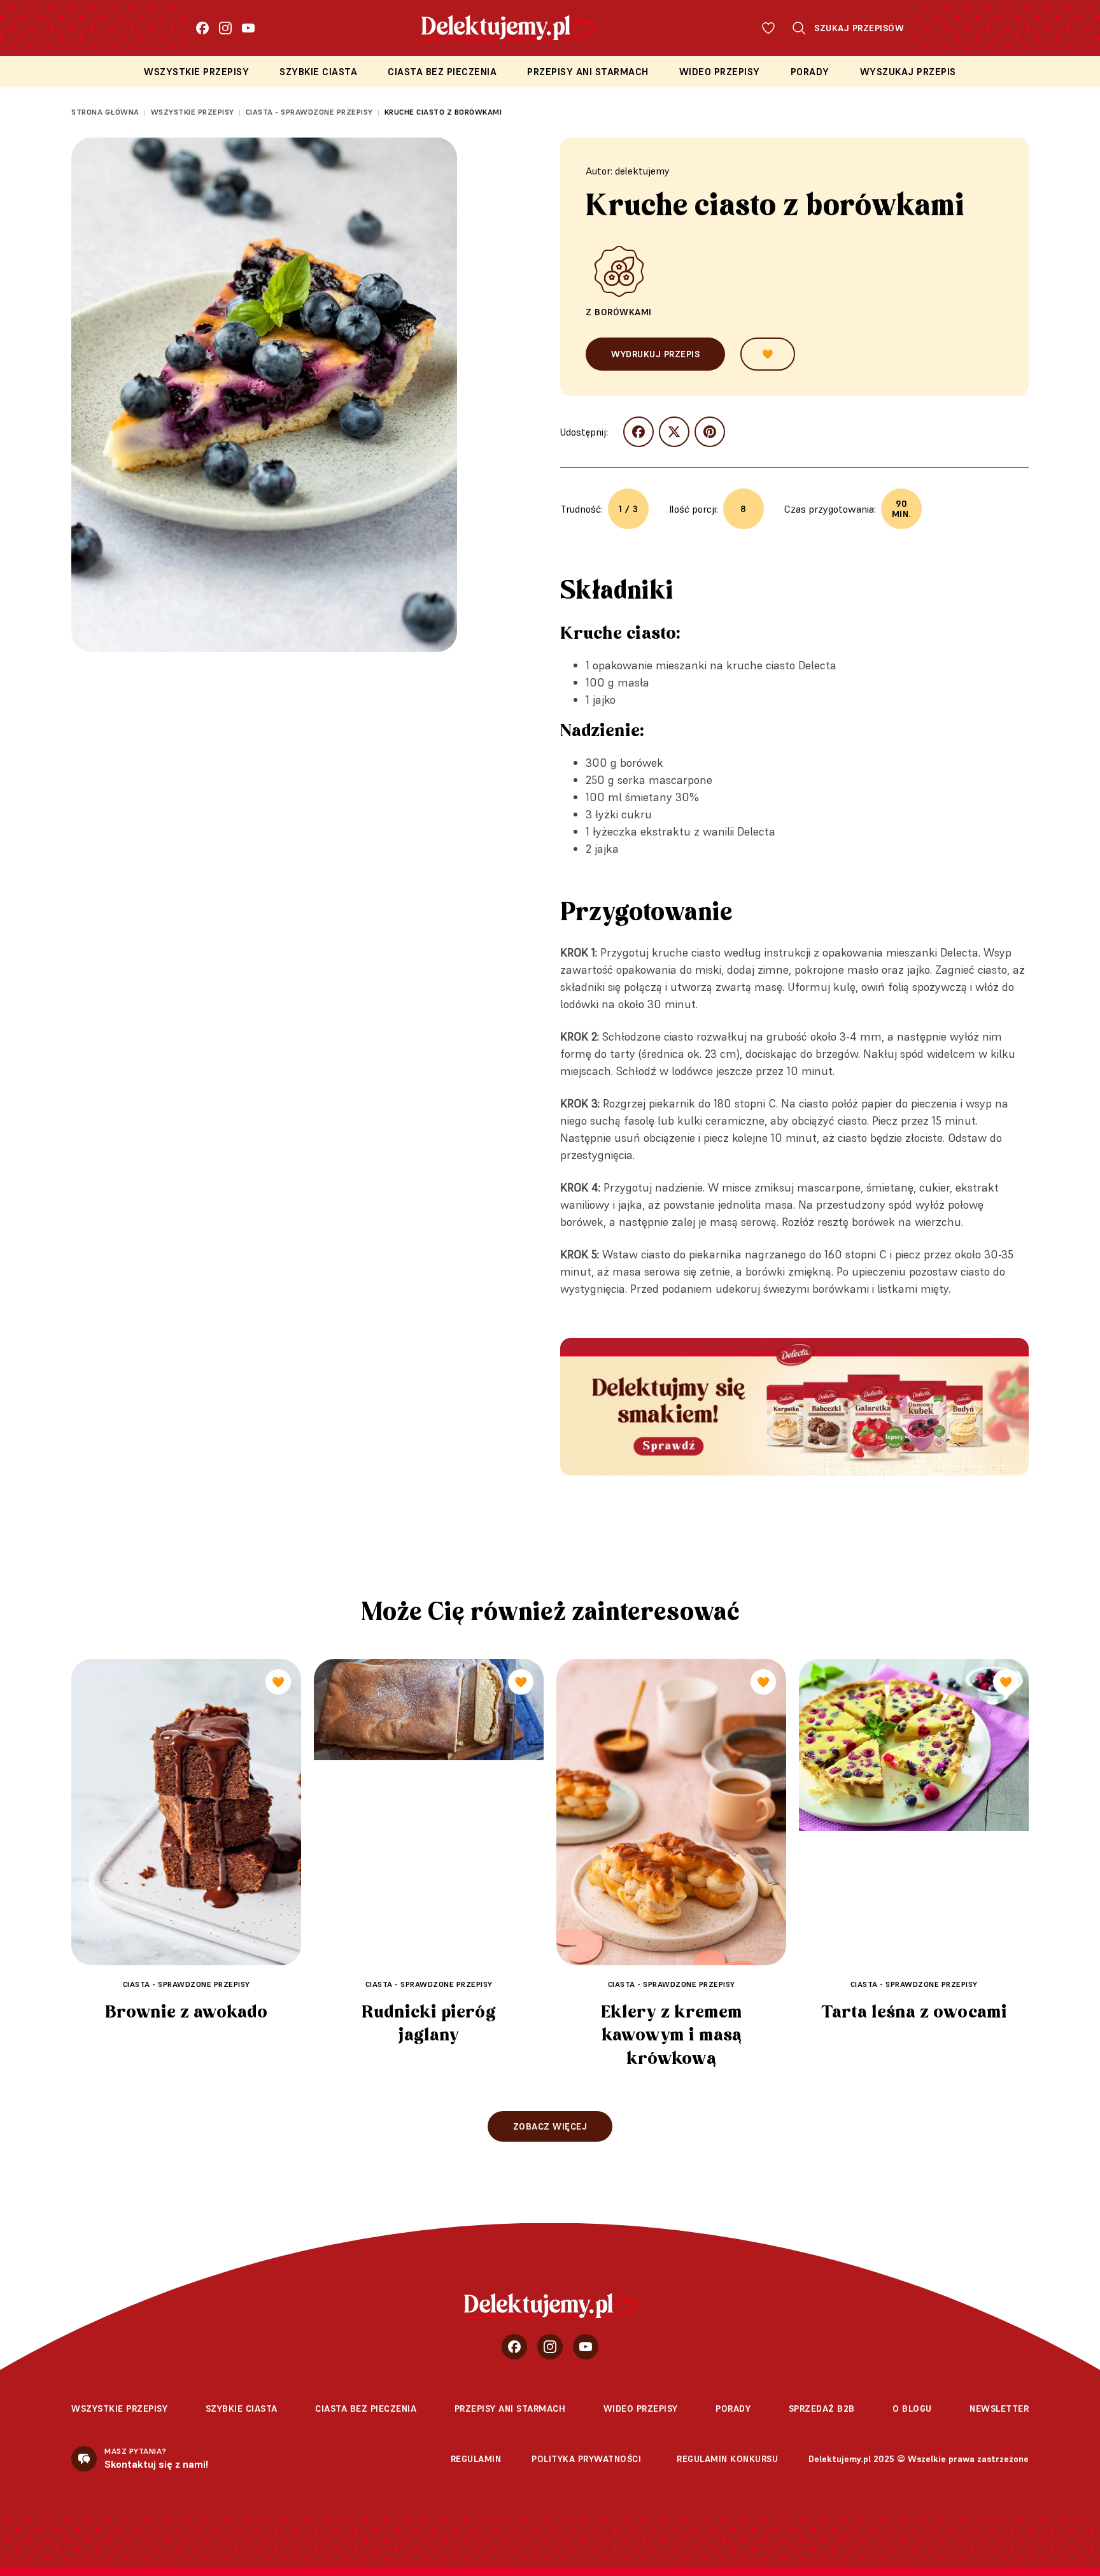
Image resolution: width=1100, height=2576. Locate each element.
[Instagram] (225, 28)
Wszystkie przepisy (196, 72)
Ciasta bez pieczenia (442, 72)
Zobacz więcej (550, 2126)
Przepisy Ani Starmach (588, 72)
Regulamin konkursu (727, 2459)
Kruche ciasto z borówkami (443, 112)
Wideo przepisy (720, 72)
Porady (810, 72)
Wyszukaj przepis (908, 72)
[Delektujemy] (550, 2306)
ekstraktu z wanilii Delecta (708, 831)
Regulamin (476, 2459)
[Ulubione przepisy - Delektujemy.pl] (768, 28)
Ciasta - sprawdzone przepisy (309, 112)
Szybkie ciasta (318, 72)
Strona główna (105, 112)
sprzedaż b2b (822, 2409)
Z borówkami (619, 312)
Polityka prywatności (586, 2459)
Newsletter (999, 2409)
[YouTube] (248, 28)
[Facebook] (202, 28)
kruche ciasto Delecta (781, 665)
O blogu (912, 2409)
